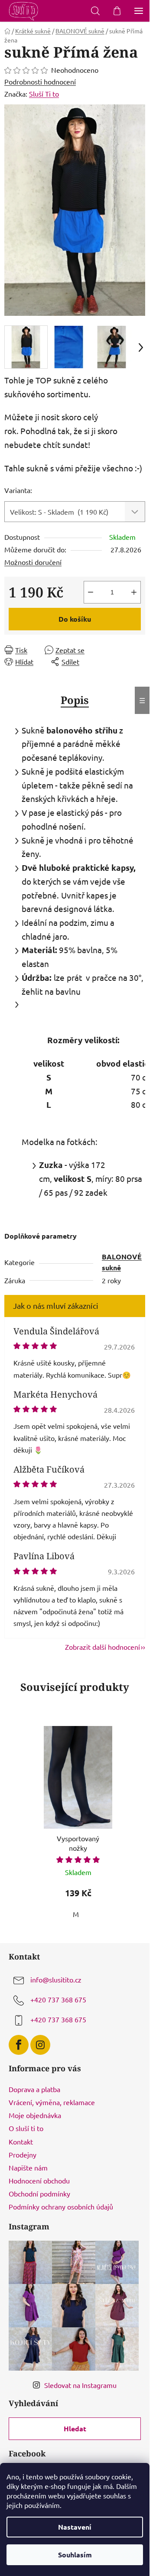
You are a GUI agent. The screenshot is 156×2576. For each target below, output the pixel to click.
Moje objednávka (35, 2115)
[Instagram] (40, 2045)
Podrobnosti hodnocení (40, 81)
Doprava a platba (34, 2089)
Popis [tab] (75, 700)
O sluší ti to (26, 2128)
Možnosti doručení (33, 562)
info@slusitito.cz (56, 1979)
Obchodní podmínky (39, 2193)
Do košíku (75, 619)
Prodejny (23, 2154)
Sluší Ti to (44, 94)
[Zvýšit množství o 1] (134, 592)
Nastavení (75, 2527)
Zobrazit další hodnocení (102, 1647)
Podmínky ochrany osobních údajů (61, 2206)
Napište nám (28, 2167)
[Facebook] (19, 2045)
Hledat (75, 2428)
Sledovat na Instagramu (80, 2385)
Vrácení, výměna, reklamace (52, 2102)
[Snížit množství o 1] (91, 592)
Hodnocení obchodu (39, 2180)
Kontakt (21, 2141)
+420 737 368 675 (58, 1999)
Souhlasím (75, 2555)
